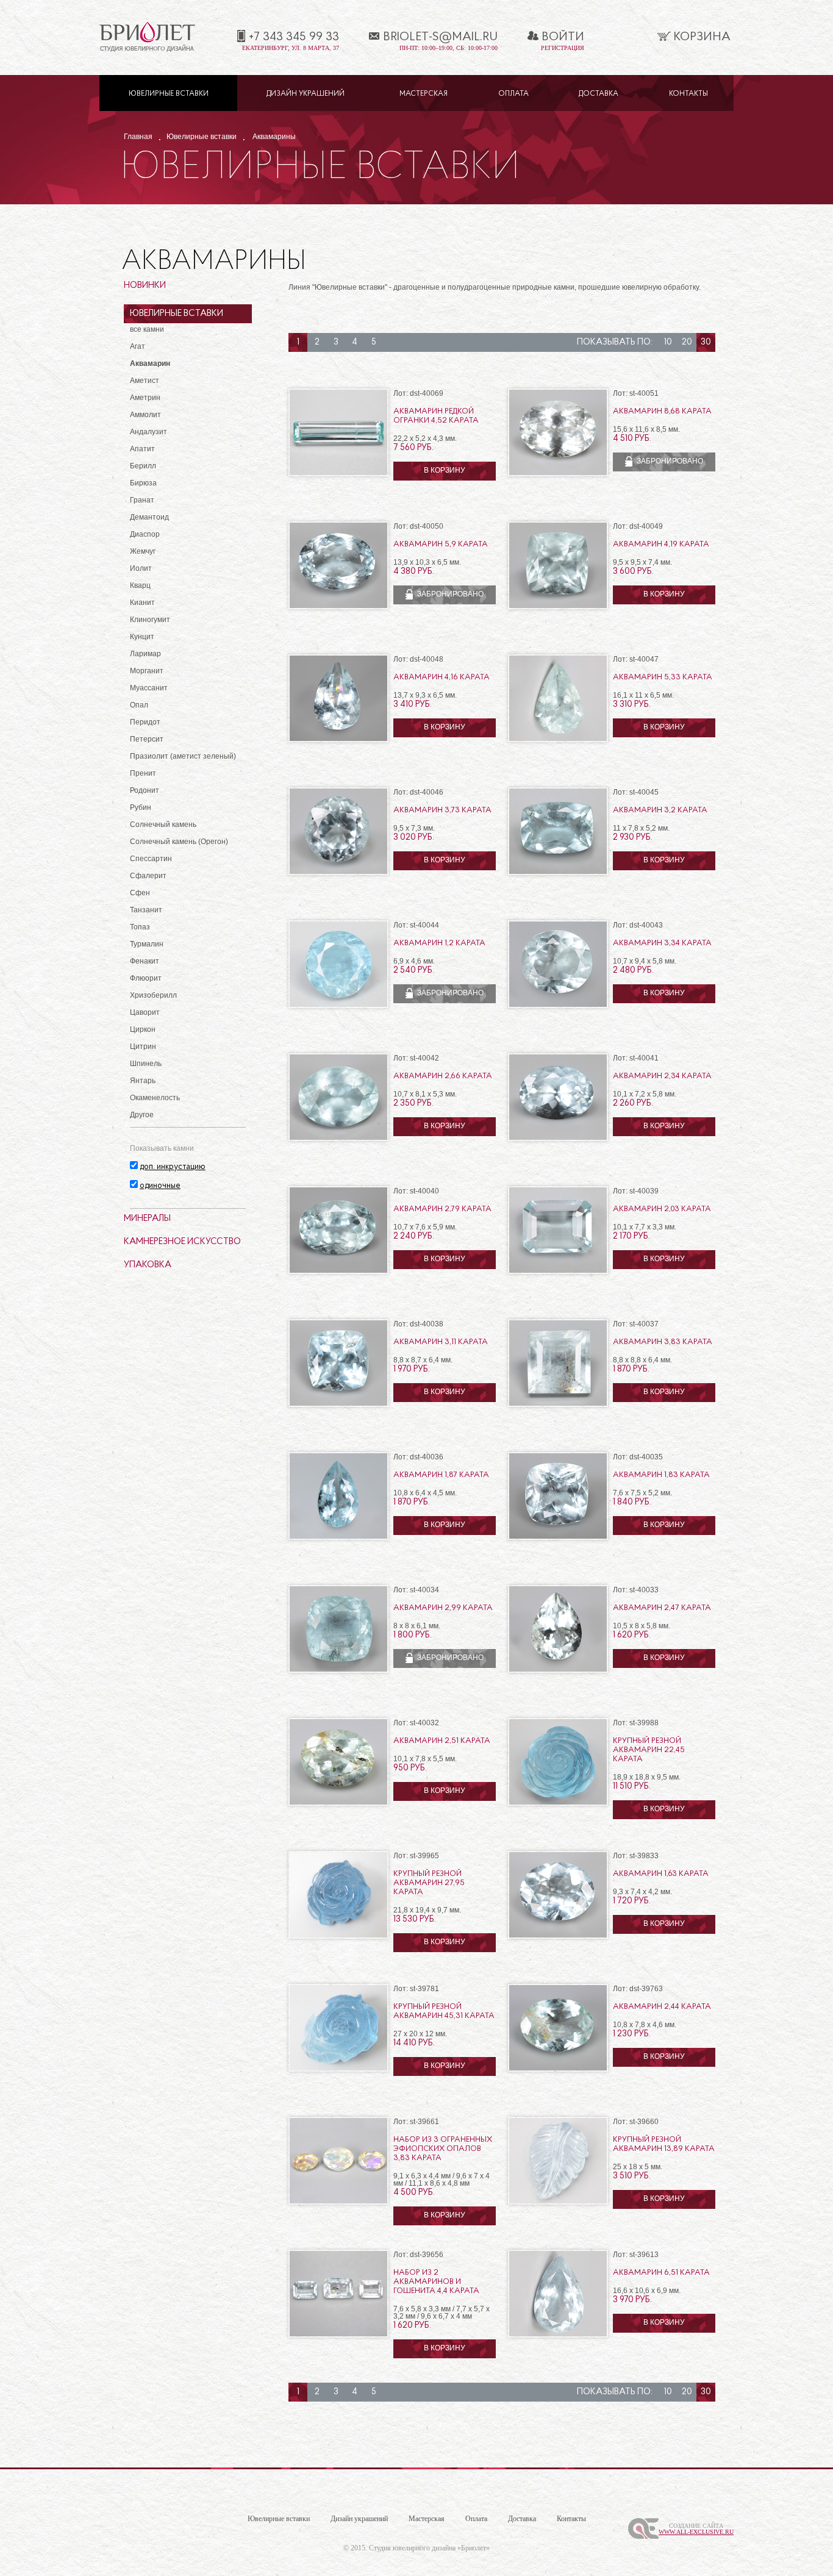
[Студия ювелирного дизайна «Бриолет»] (147, 50)
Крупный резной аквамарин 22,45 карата (649, 1750)
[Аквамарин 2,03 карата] (558, 1272)
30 (706, 342)
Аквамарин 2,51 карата (442, 1741)
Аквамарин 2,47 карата (662, 1608)
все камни (147, 329)
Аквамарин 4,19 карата (661, 544)
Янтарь (143, 1081)
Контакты (688, 94)
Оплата (513, 94)
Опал (139, 705)
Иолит (141, 568)
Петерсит (147, 739)
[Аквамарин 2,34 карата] (558, 1139)
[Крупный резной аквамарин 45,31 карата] (338, 2070)
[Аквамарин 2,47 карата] (558, 1671)
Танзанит (146, 910)
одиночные (160, 1186)
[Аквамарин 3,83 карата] (558, 1405)
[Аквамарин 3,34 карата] (558, 1006)
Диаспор (145, 534)
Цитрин (143, 1046)
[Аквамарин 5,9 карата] (338, 607)
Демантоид (149, 517)
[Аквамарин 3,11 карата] (338, 1405)
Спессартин (151, 859)
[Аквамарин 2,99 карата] (338, 1671)
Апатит (142, 449)
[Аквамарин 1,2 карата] (338, 1006)
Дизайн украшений (306, 94)
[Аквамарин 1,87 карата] (338, 1538)
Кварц (140, 585)
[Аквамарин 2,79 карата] (338, 1272)
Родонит (145, 790)
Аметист (145, 381)
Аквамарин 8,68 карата (662, 411)
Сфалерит (148, 876)
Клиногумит (150, 620)
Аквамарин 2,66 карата (443, 1076)
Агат (138, 346)
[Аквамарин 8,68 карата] (558, 474)
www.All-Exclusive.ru (696, 2532)
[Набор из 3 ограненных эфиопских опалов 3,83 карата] (338, 2202)
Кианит (142, 603)
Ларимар (145, 654)
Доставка (599, 94)
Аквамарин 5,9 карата (441, 544)
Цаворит (145, 1012)
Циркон (143, 1029)
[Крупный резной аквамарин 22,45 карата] (558, 1804)
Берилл (143, 466)
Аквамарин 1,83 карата (661, 1475)
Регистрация (563, 48)
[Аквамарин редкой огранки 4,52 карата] (338, 474)
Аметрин (145, 398)
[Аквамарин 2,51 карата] (338, 1804)
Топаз (140, 927)
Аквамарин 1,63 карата (661, 1874)
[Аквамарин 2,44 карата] (558, 2070)
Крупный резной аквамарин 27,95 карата (429, 1883)
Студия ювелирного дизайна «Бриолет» (429, 2548)
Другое (142, 1115)
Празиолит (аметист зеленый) (183, 756)
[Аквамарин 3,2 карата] (558, 873)
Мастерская (424, 94)
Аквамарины (274, 137)
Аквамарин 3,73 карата (442, 810)
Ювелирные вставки (169, 94)
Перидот (145, 722)
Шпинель (146, 1064)
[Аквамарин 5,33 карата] (558, 740)
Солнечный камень (163, 825)
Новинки (145, 286)
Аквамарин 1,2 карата (439, 943)
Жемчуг (143, 551)
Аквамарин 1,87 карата (441, 1475)
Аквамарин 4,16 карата (442, 677)
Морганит (147, 671)
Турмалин (147, 944)
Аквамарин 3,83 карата (663, 1342)
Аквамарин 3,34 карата (662, 943)
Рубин (141, 807)
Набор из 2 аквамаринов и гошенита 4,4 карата (436, 2282)
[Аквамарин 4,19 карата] (558, 607)
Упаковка (148, 1265)
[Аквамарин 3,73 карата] (338, 873)
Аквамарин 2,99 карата (443, 1608)
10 (668, 342)
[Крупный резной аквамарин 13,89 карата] (558, 2202)
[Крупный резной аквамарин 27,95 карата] (338, 1937)
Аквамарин (150, 363)
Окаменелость (155, 1098)
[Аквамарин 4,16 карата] (338, 740)
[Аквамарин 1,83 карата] (558, 1538)
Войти (563, 37)
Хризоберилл (153, 995)
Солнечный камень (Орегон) (179, 842)
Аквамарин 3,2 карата (660, 810)
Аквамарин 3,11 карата (441, 1342)
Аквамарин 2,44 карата (662, 2007)
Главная (138, 137)
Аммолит (145, 415)
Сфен (140, 893)
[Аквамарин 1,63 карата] (558, 1937)
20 (687, 342)
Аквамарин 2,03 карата (662, 1209)
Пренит (143, 773)
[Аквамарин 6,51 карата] (558, 2335)
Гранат (142, 500)
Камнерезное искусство (182, 1242)
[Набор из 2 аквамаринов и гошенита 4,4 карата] (338, 2335)
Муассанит (149, 688)
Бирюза (143, 483)
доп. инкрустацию (173, 1167)
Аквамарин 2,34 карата (662, 1076)
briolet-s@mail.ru (440, 37)
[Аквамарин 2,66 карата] (338, 1139)
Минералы (147, 1219)
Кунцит (142, 637)
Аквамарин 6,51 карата (661, 2273)
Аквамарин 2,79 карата (442, 1209)
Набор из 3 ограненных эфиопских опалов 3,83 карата (443, 2149)
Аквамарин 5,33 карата (663, 677)
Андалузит (148, 432)
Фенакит (145, 961)
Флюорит (146, 978)
